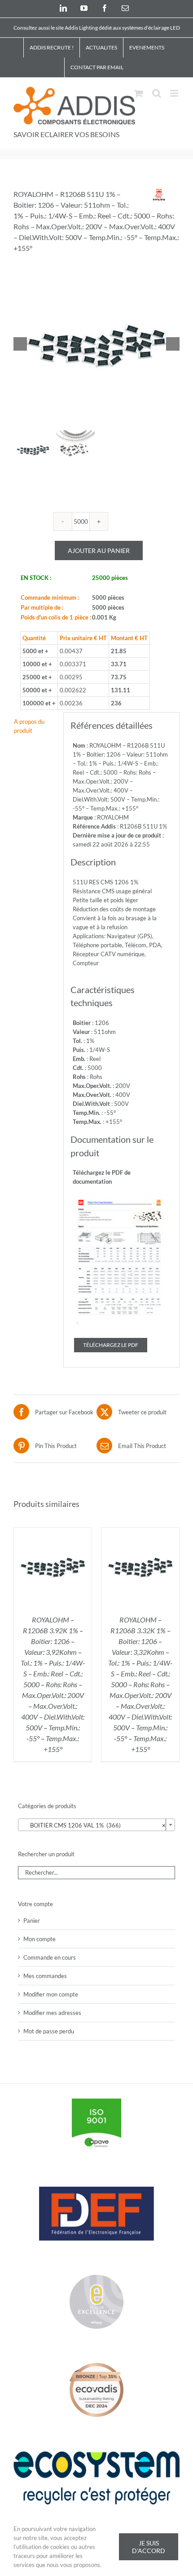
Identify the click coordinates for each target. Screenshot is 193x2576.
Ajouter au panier (99, 550)
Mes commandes (45, 1976)
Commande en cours (50, 1957)
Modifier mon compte (51, 1994)
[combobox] (96, 1825)
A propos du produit (29, 726)
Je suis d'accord (149, 2547)
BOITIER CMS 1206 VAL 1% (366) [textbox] (94, 1825)
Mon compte (39, 1939)
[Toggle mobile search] (157, 93)
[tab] (35, 726)
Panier (32, 1921)
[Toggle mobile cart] (139, 93)
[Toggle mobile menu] (175, 93)
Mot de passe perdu (49, 2031)
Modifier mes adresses (52, 2013)
